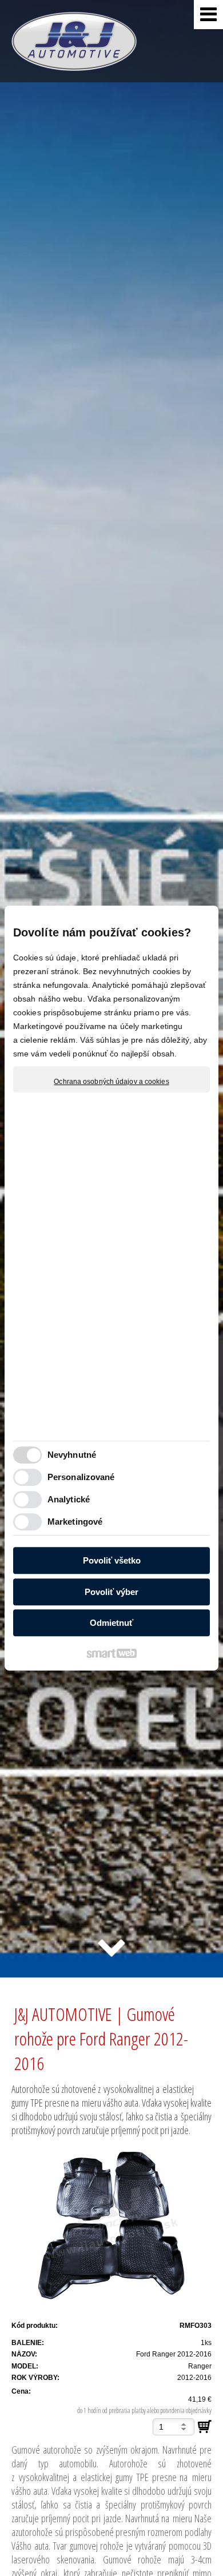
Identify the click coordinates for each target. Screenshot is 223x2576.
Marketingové (75, 1522)
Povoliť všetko (112, 1560)
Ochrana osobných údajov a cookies (111, 1082)
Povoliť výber (111, 1592)
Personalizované (81, 1477)
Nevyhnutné (72, 1455)
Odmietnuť (111, 1623)
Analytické (69, 1499)
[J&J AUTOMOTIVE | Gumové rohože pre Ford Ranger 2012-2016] (111, 2227)
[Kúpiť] (205, 2427)
